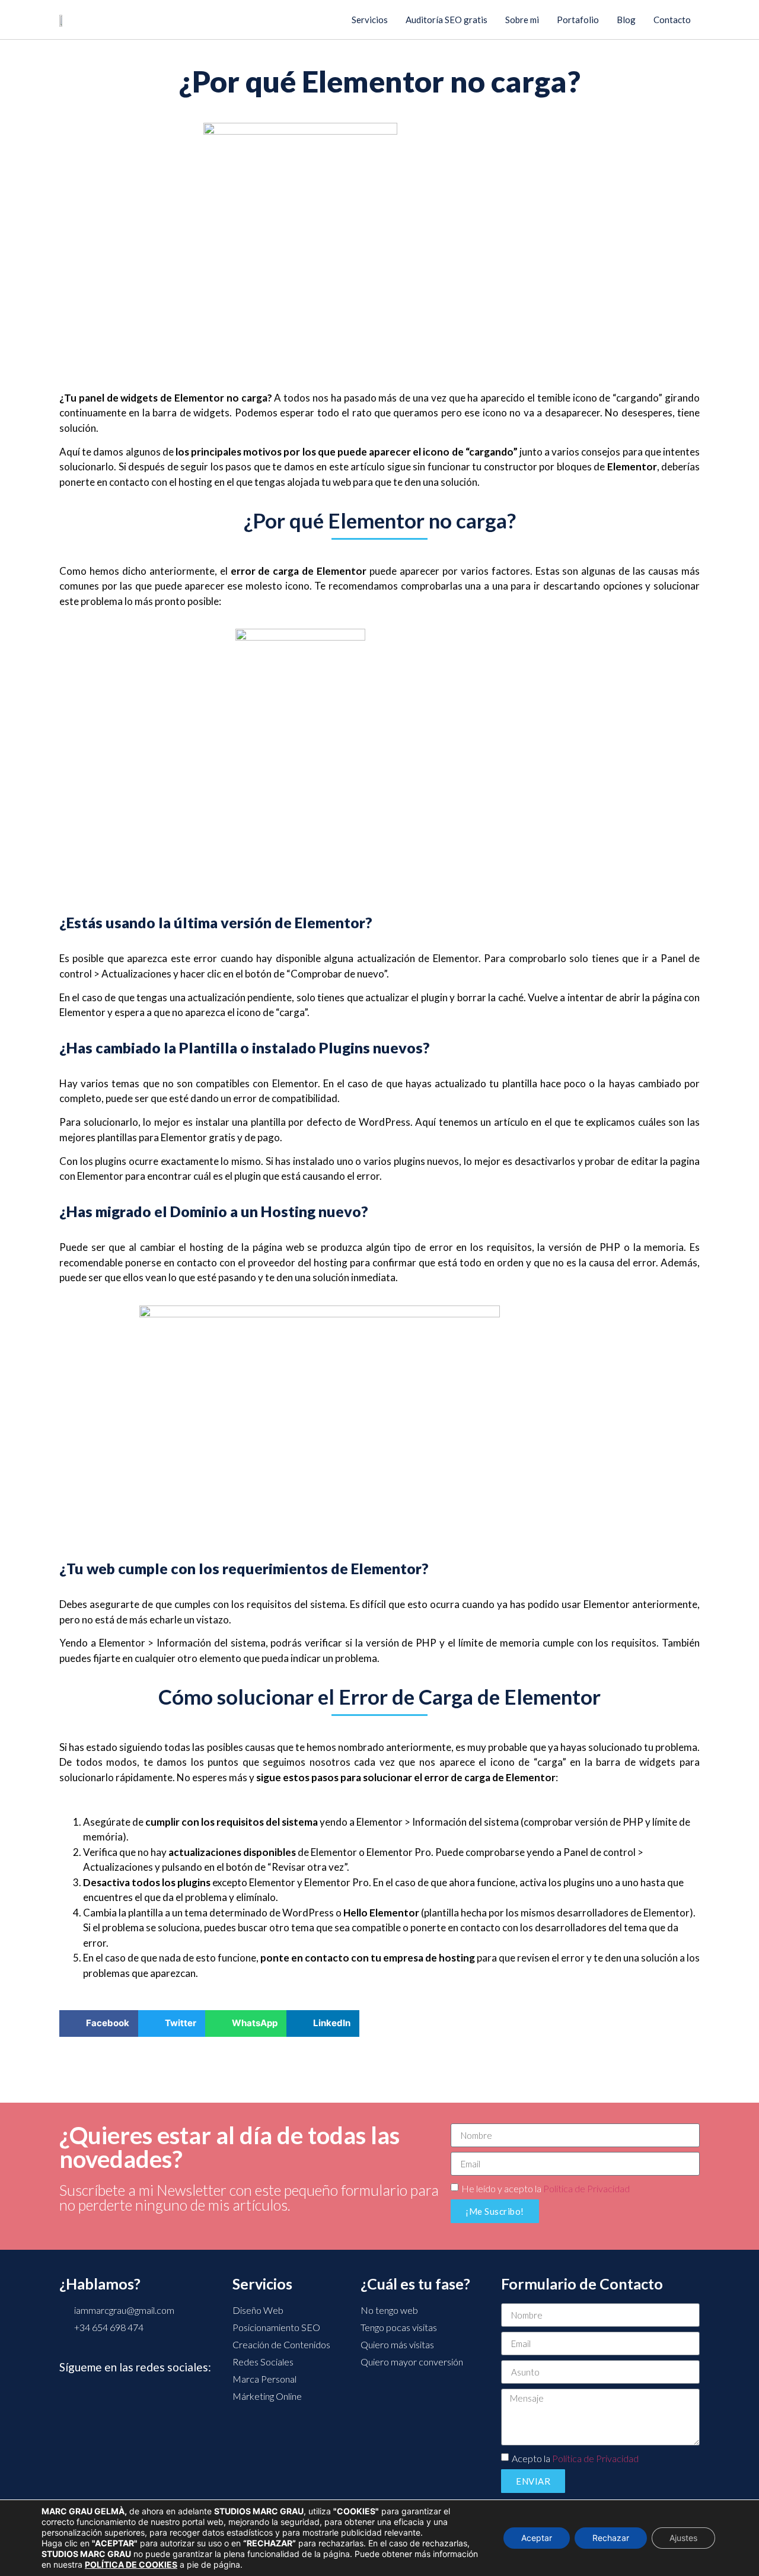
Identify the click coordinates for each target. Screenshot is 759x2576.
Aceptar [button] (537, 2538)
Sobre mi (522, 20)
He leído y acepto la (546, 2188)
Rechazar (611, 2538)
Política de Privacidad (586, 2188)
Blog (626, 20)
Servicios (370, 20)
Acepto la (575, 2458)
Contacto (672, 20)
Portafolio (578, 20)
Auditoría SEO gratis (447, 20)
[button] (99, 2023)
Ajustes (683, 2538)
